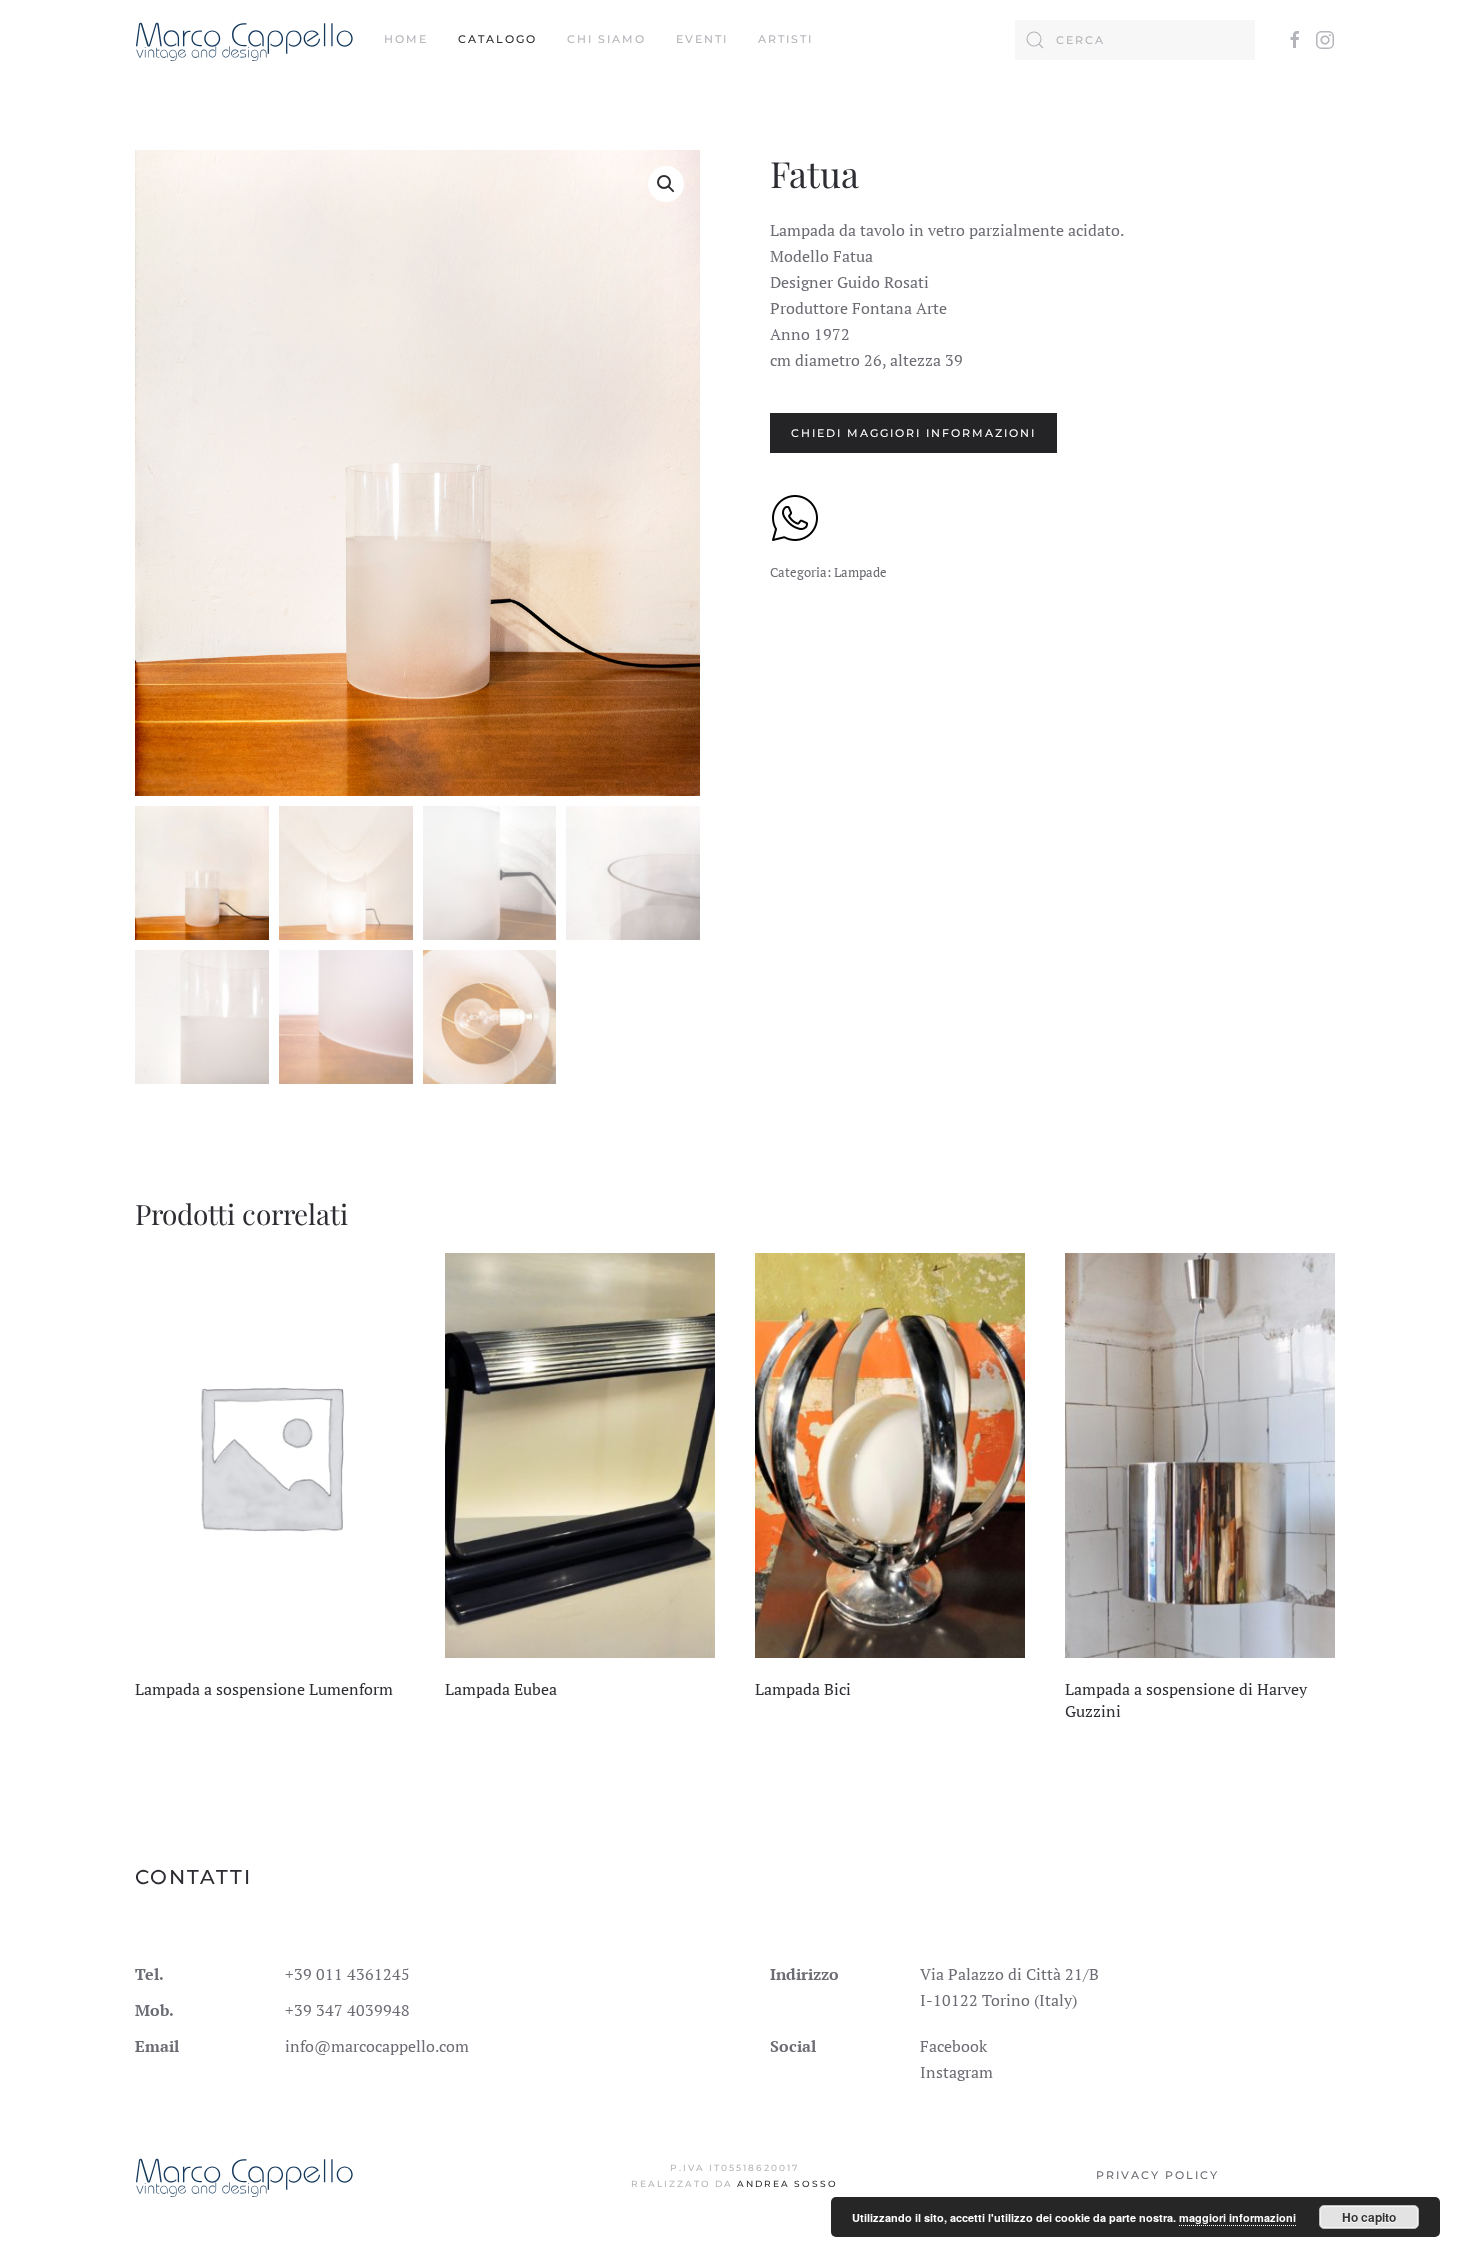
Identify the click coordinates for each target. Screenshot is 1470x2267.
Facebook (953, 2046)
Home (406, 39)
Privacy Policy (1157, 2175)
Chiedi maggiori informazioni (913, 433)
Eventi (702, 39)
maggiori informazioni (1237, 2217)
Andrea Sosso (787, 2183)
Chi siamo (606, 39)
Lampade (860, 572)
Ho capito (1369, 2217)
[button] (666, 184)
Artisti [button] (785, 39)
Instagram (956, 2072)
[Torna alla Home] (244, 40)
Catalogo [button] (497, 39)
